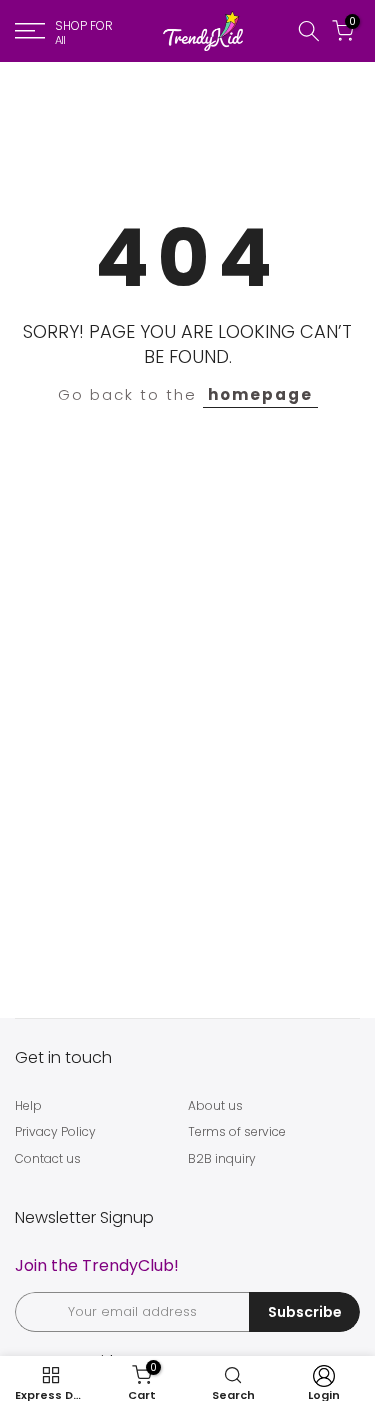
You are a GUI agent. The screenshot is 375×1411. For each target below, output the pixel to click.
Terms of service (237, 1131)
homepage (260, 394)
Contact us (48, 1158)
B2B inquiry (222, 1158)
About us (215, 1105)
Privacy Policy (55, 1131)
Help (28, 1105)
